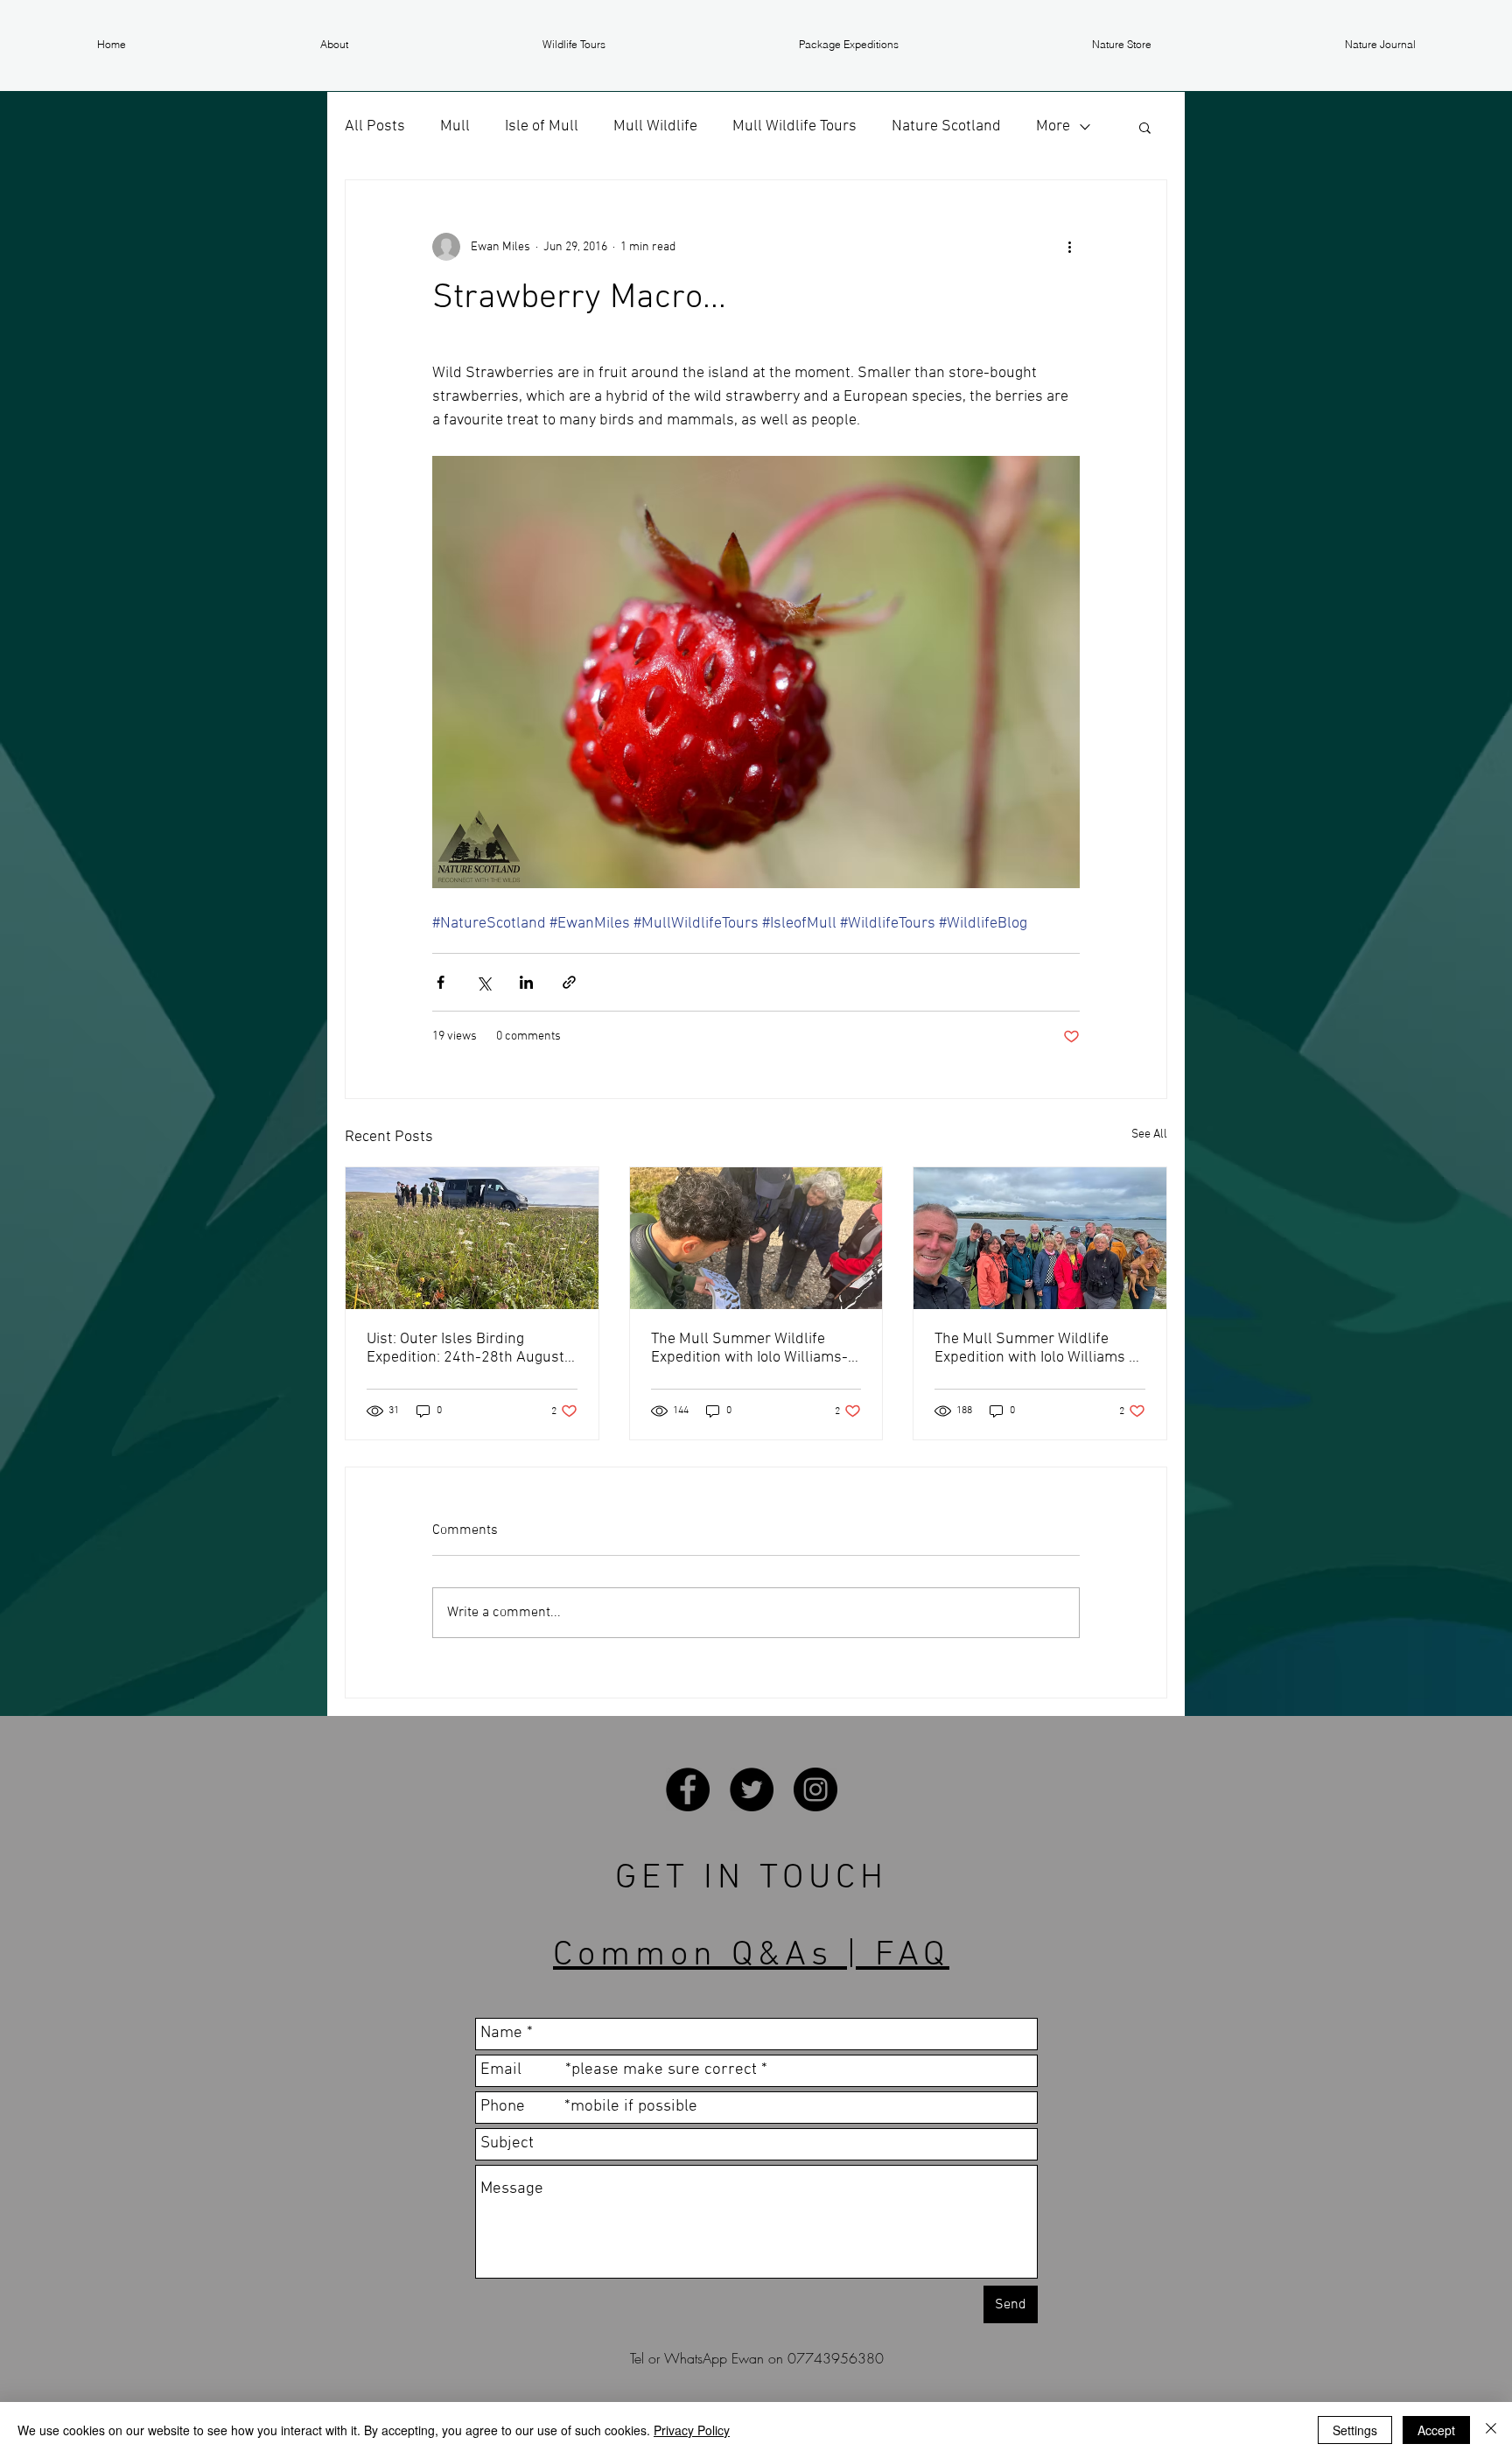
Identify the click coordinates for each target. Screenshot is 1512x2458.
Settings (1355, 2430)
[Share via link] (569, 982)
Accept (1436, 2430)
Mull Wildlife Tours (794, 126)
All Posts (375, 126)
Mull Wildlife (655, 126)
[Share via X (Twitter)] (483, 982)
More (1053, 126)
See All (1149, 1134)
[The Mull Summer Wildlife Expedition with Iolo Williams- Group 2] (756, 1238)
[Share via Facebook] (441, 982)
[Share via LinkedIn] (526, 982)
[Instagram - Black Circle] (815, 1789)
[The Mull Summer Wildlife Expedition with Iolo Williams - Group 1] (1040, 1238)
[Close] (1491, 2430)
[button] (334, 45)
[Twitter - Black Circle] (752, 1789)
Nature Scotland (946, 126)
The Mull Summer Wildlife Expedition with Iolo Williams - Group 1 (1035, 1348)
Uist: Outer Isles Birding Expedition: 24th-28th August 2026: (465, 1348)
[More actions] (1069, 247)
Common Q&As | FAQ (751, 1956)
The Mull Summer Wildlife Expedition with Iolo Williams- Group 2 (749, 1348)
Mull (455, 126)
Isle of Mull (542, 126)
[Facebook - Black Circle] (688, 1789)
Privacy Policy (692, 2430)
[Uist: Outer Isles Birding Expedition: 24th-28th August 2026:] (472, 1238)
